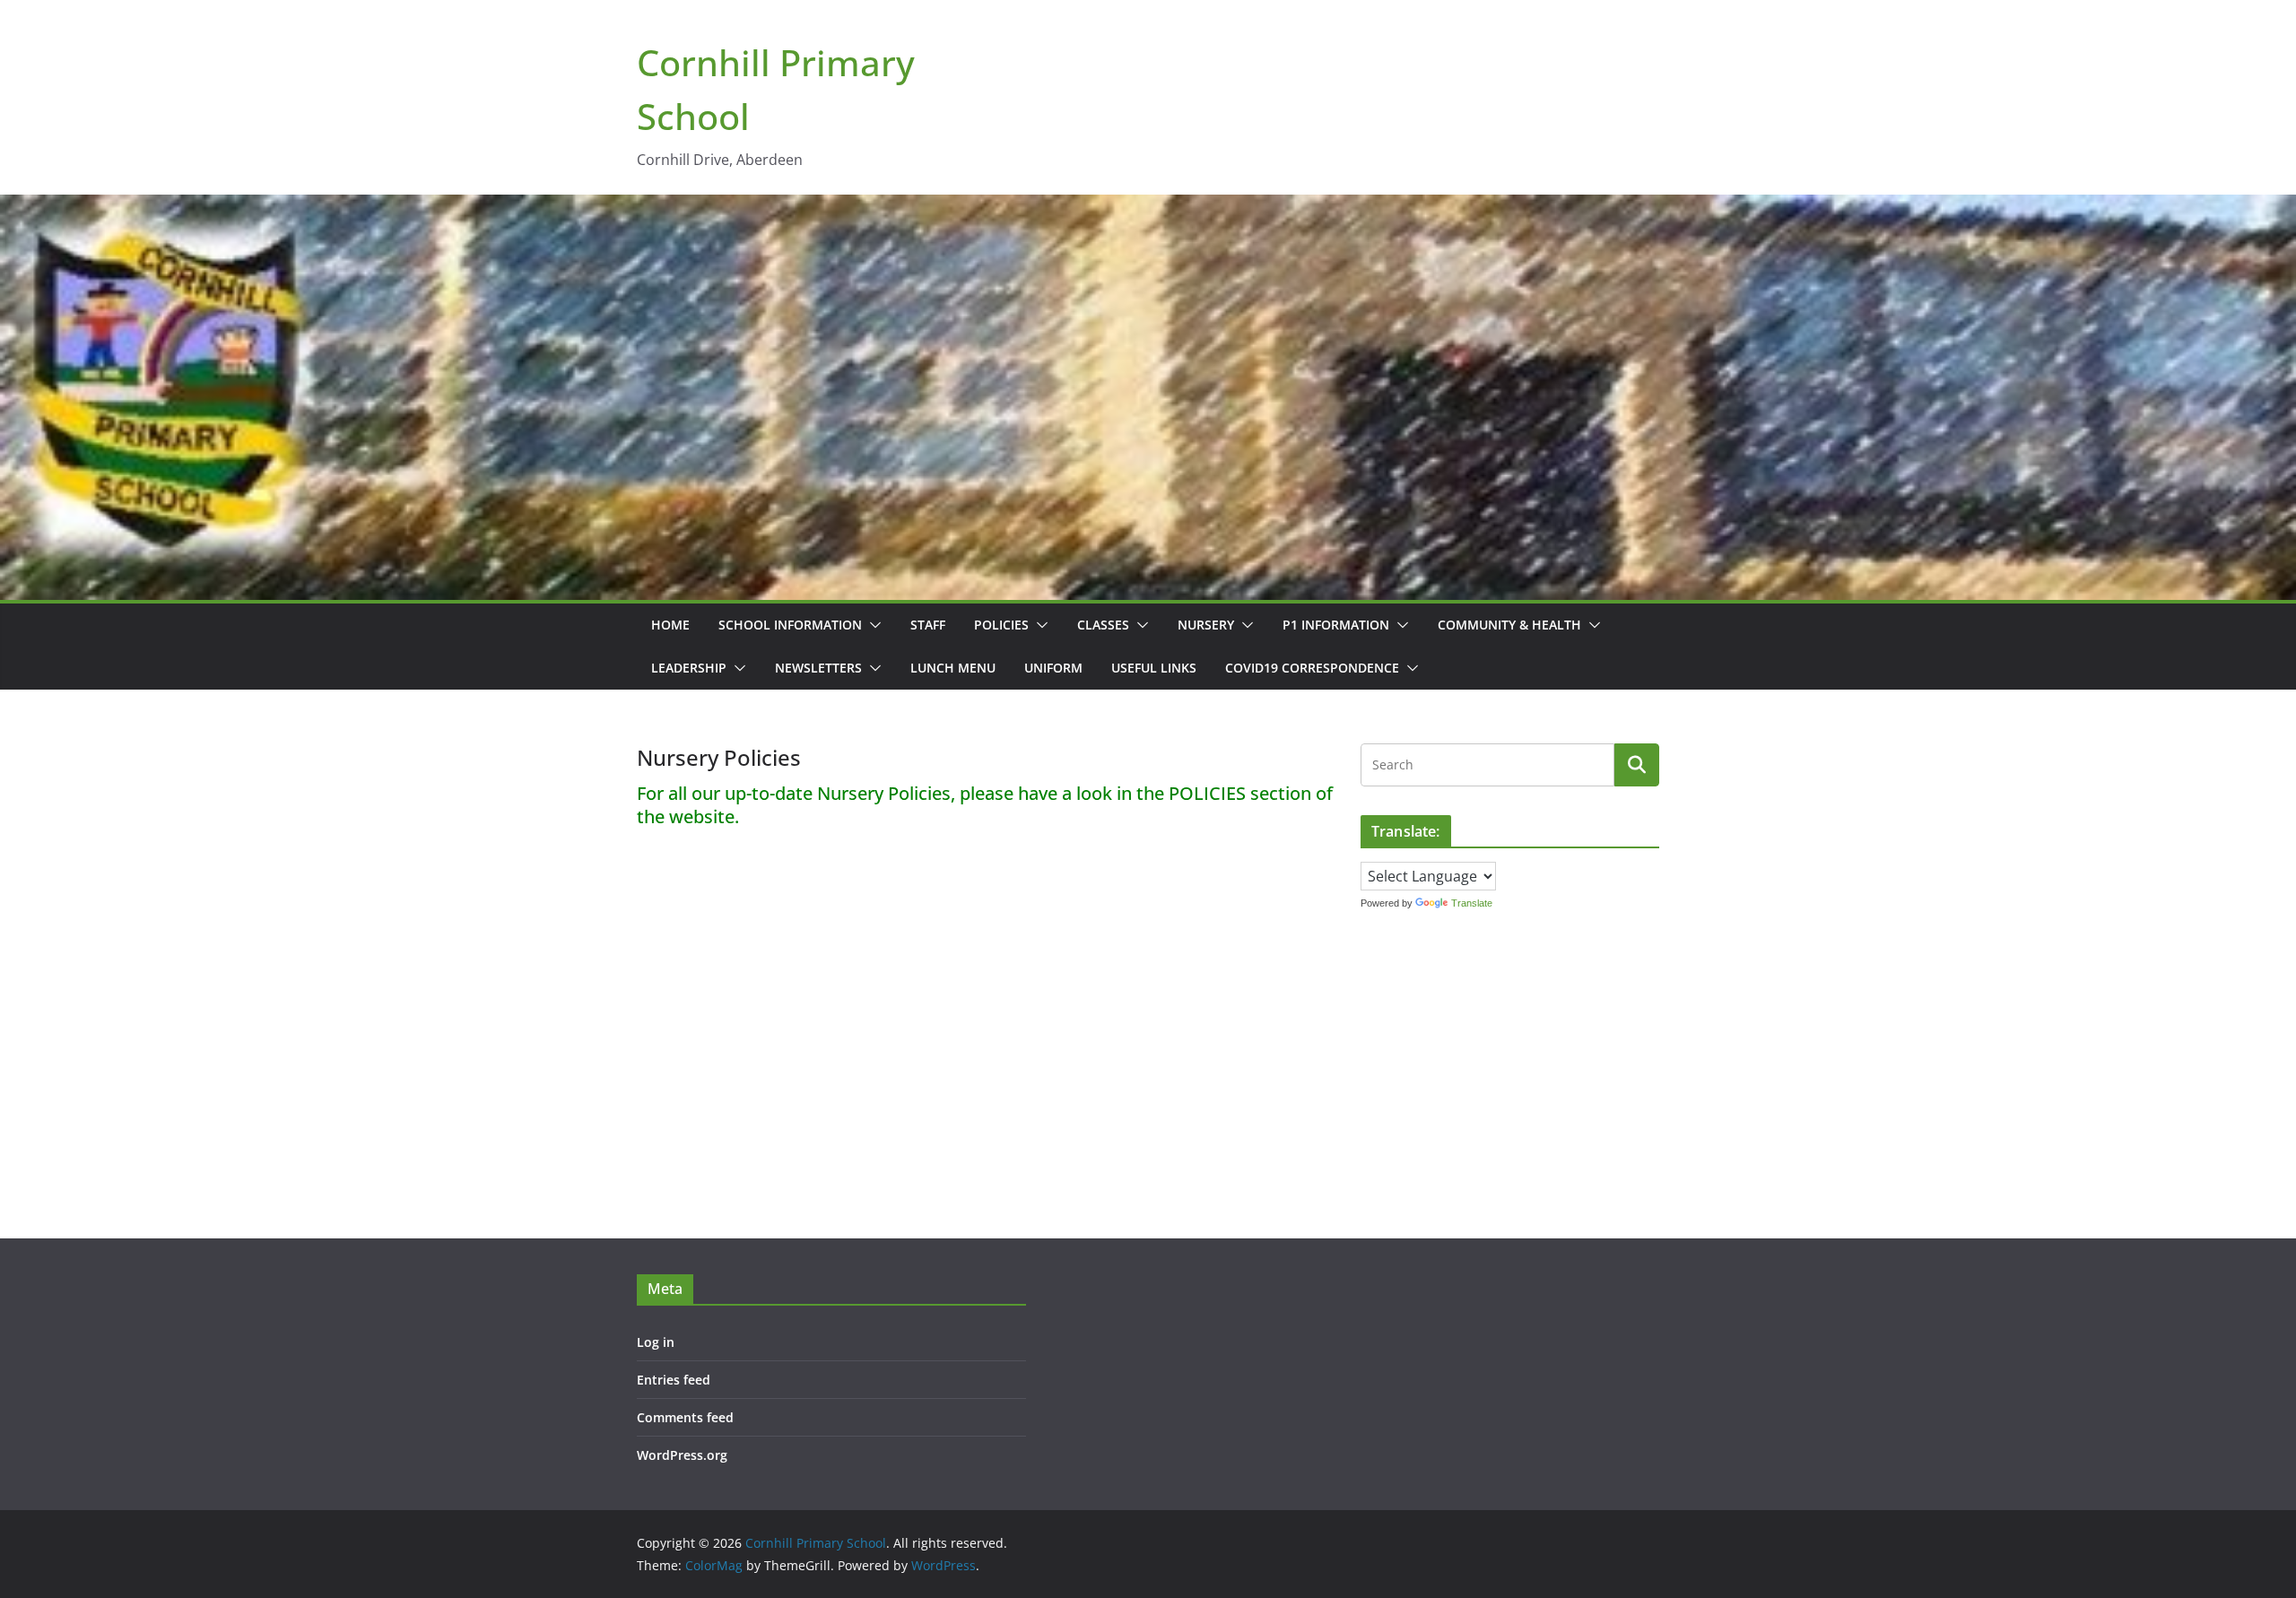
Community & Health (1509, 625)
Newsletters (818, 668)
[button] (872, 625)
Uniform (1053, 668)
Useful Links (1154, 668)
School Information (790, 625)
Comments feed (685, 1417)
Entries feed (674, 1380)
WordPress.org (682, 1455)
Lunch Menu (953, 668)
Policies (1001, 625)
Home (670, 625)
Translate (1472, 903)
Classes (1103, 625)
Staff (928, 625)
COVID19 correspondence (1312, 668)
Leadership (689, 668)
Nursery (1206, 625)
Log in (656, 1342)
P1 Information (1336, 625)
